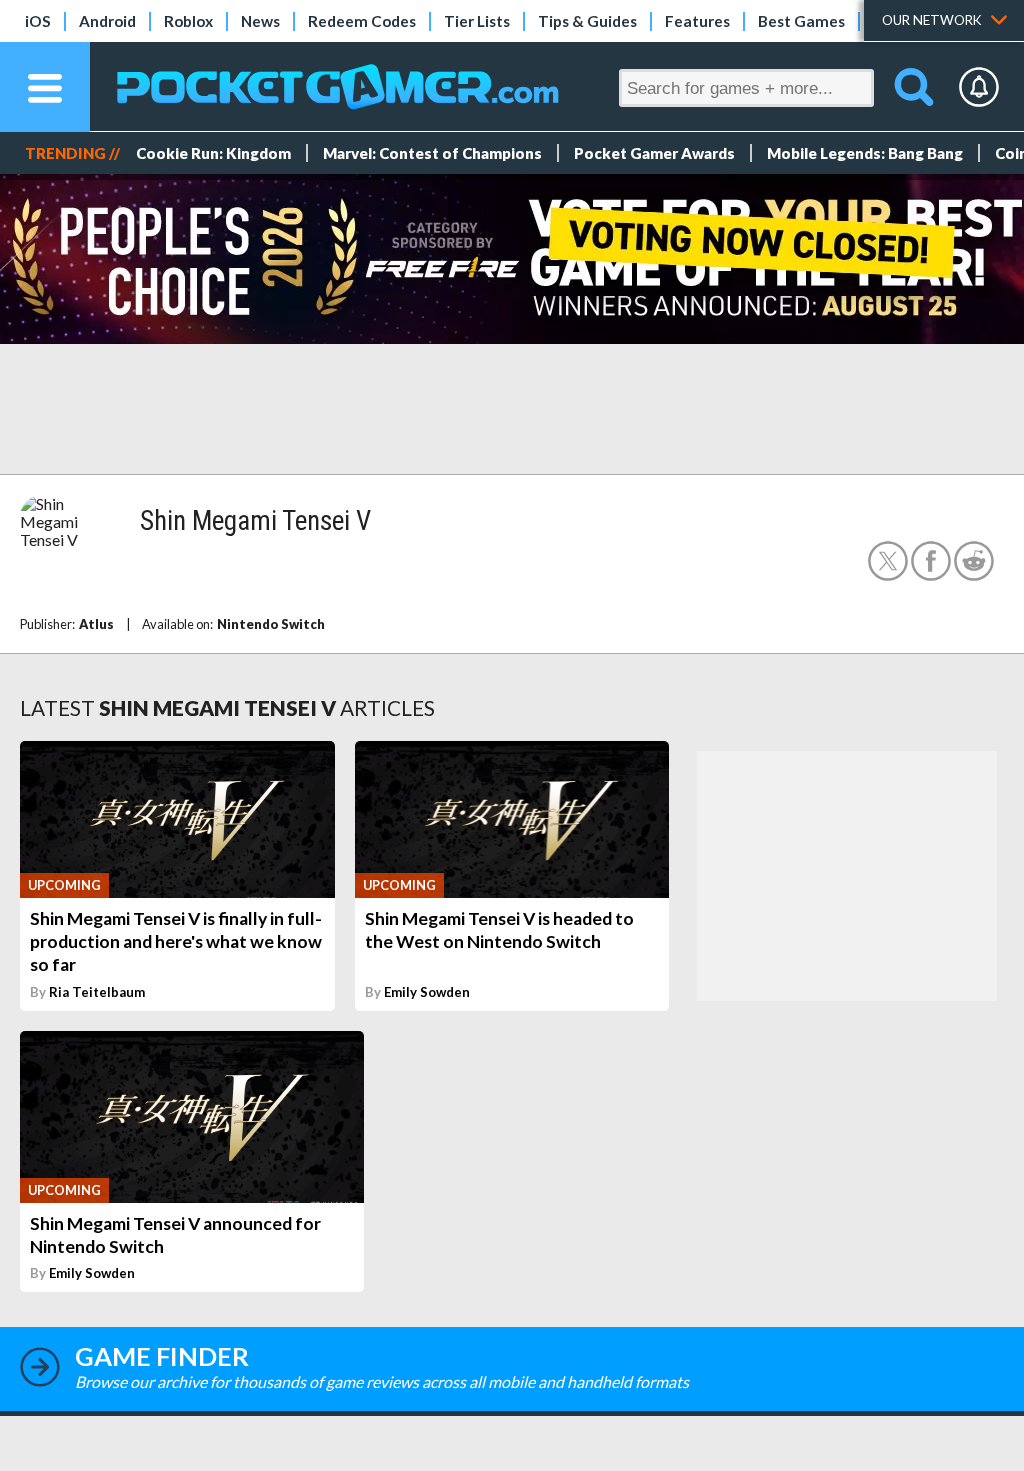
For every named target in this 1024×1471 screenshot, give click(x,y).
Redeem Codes (362, 21)
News (260, 21)
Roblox (188, 21)
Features (697, 21)
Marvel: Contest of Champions (432, 153)
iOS (38, 21)
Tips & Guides (587, 21)
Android (107, 21)
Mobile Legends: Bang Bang (865, 153)
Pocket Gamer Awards (654, 153)
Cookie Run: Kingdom (213, 153)
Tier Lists (477, 21)
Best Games (801, 21)
